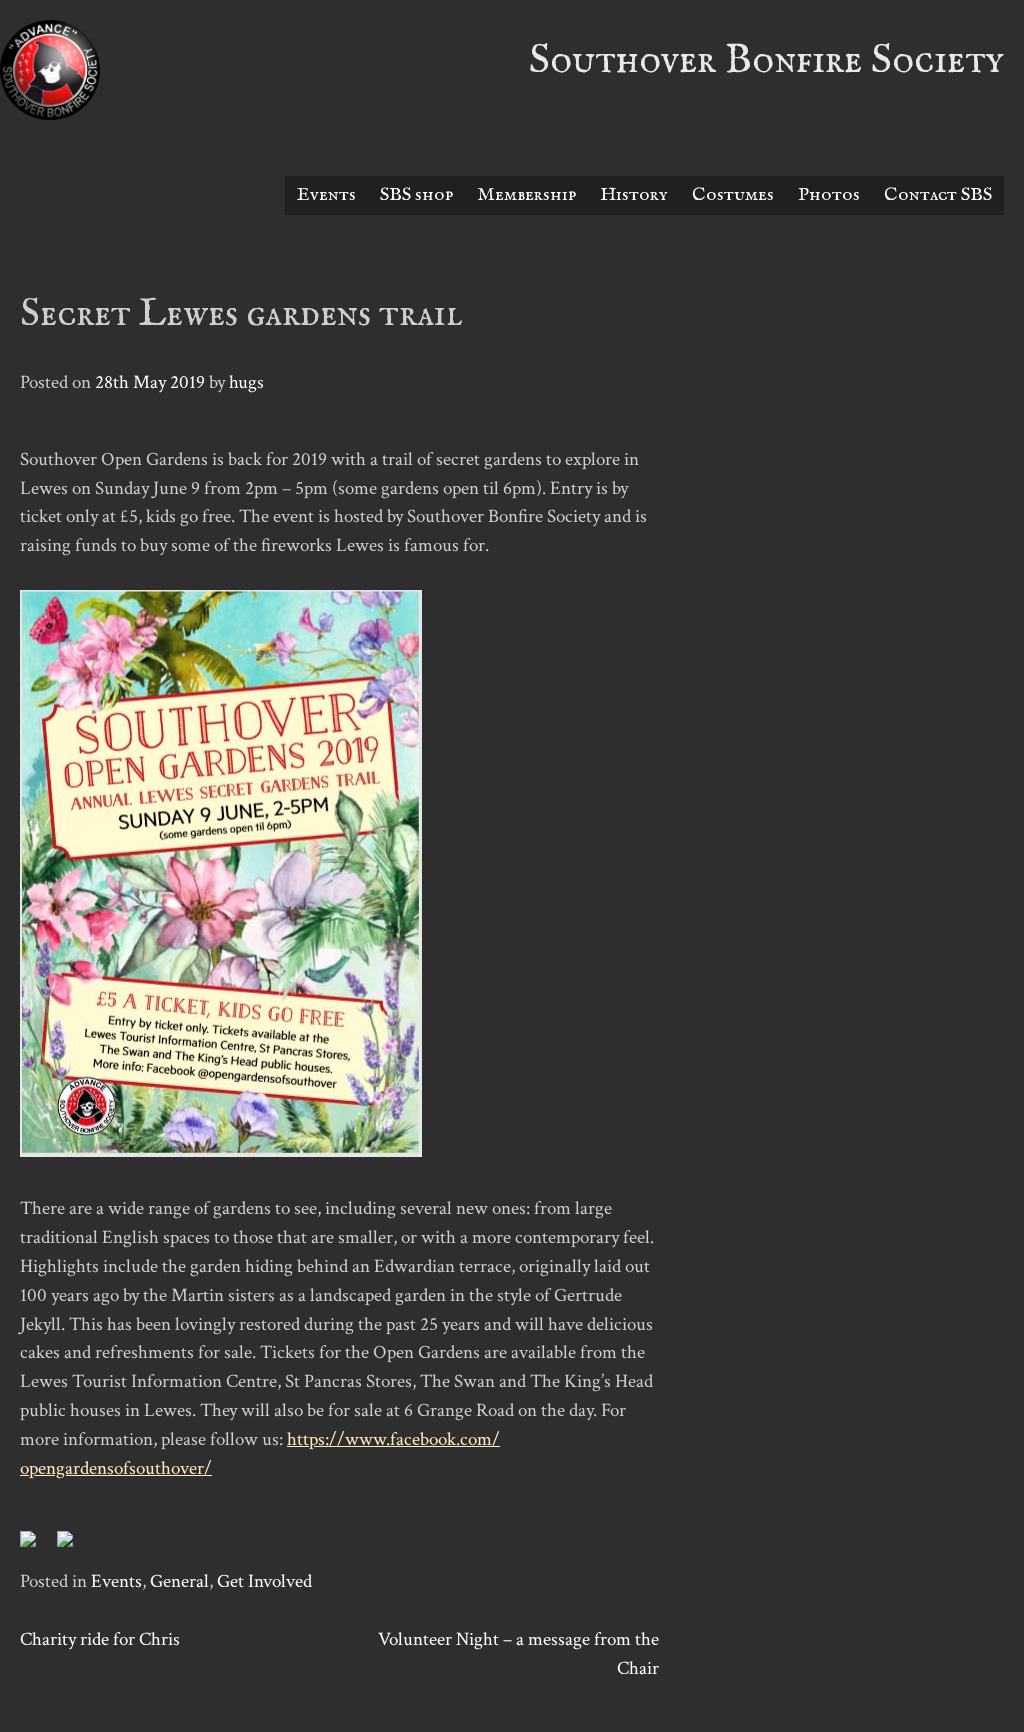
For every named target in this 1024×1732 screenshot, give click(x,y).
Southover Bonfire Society (766, 61)
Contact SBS (938, 195)
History (634, 195)
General (179, 1581)
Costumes (733, 195)
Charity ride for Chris (100, 1639)
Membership (526, 195)
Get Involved (264, 1581)
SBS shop (416, 195)
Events (326, 195)
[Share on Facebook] (36, 1547)
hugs (246, 382)
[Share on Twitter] (73, 1547)
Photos (829, 195)
